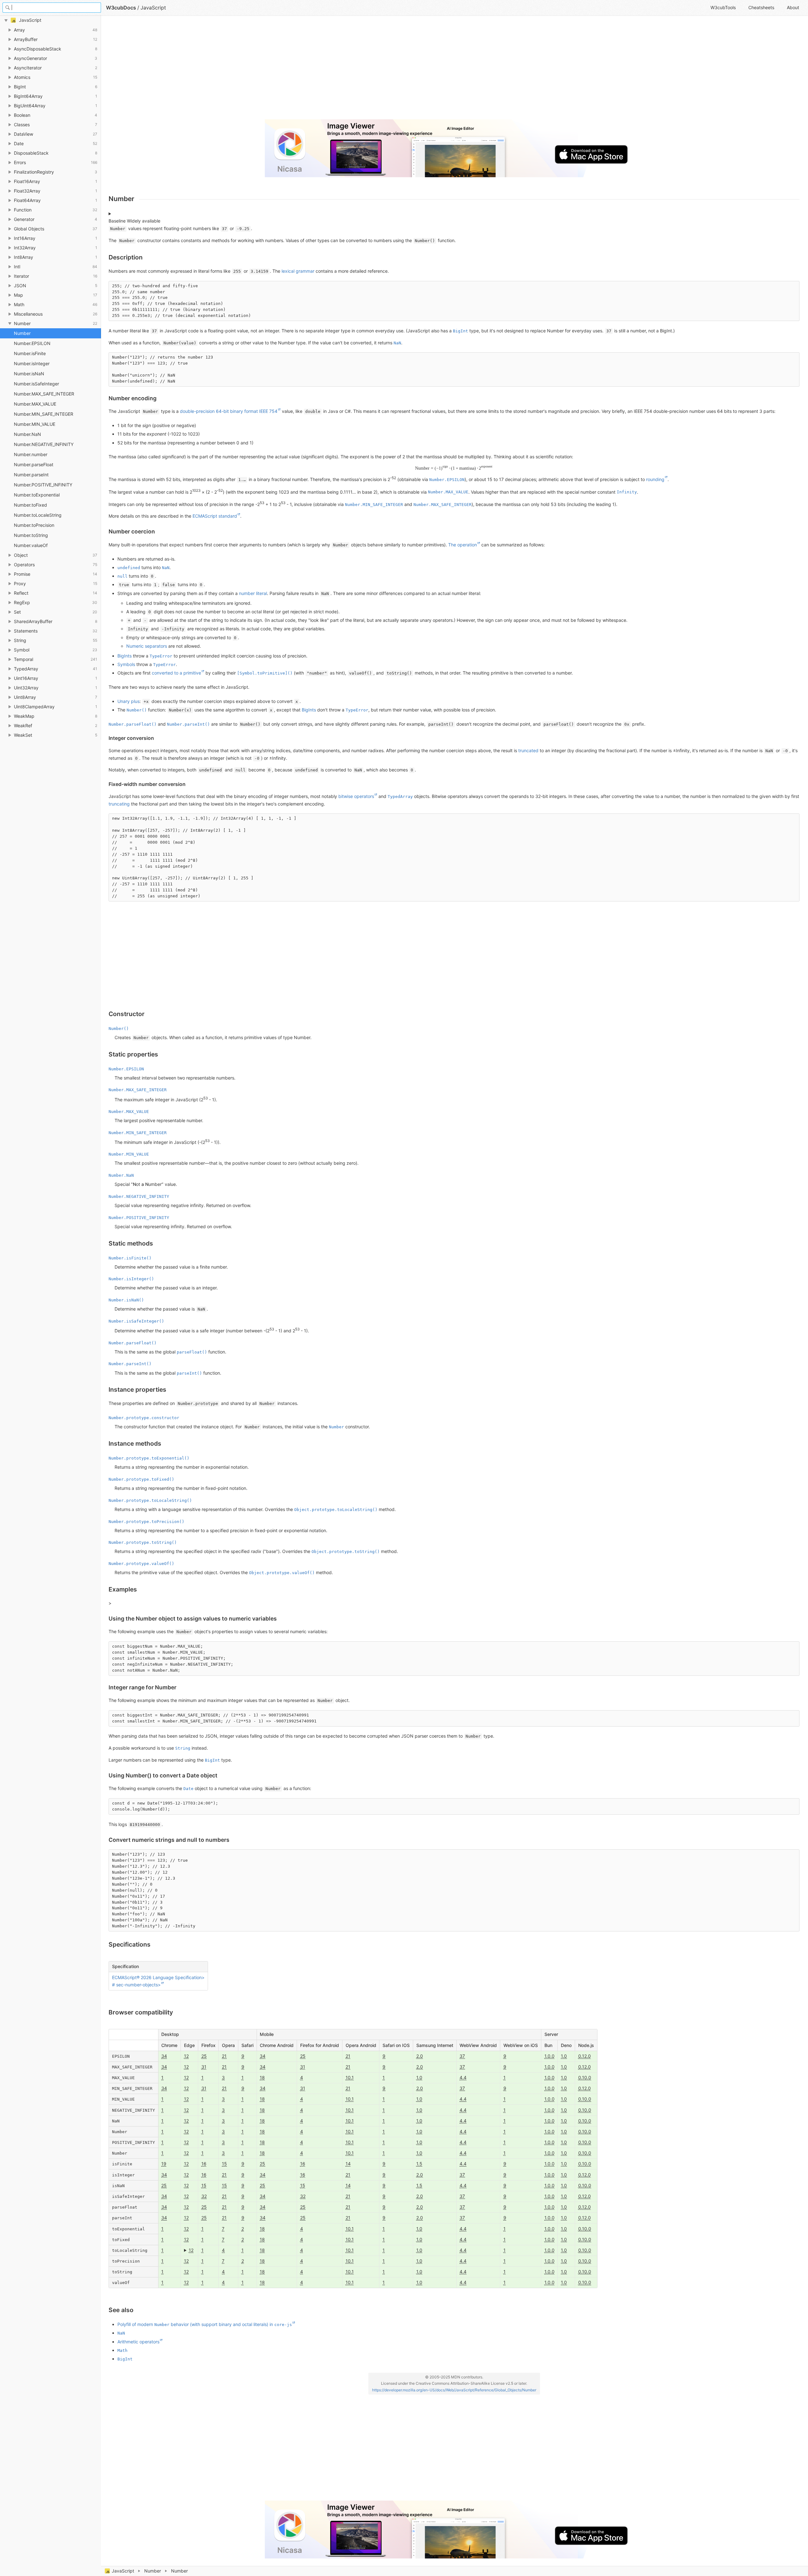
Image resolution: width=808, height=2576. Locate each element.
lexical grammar (298, 271)
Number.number (31, 454)
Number (153, 2571)
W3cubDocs (121, 8)
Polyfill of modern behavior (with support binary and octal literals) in (205, 2324)
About (793, 7)
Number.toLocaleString (38, 515)
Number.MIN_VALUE (35, 424)
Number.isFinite (30, 353)
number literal (253, 593)
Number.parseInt (31, 475)
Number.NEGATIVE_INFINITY (44, 444)
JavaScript (123, 2571)
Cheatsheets (761, 7)
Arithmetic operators (138, 2342)
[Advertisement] (298, 70)
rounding (655, 479)
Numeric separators (147, 646)
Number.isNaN (29, 374)
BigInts (125, 656)
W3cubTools (723, 7)
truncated (528, 750)
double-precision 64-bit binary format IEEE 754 (229, 411)
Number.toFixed (30, 505)
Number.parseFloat (34, 464)
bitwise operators (356, 796)
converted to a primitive (176, 673)
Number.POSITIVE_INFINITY (43, 485)
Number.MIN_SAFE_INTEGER (44, 414)
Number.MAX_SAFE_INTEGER (44, 394)
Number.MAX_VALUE (35, 404)
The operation (463, 545)
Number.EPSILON (32, 343)
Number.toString (31, 535)
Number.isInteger (32, 363)
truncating (119, 804)
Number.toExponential (37, 495)
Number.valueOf (31, 545)
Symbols (126, 664)
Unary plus (128, 701)
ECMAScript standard (215, 516)
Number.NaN (27, 434)
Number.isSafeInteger (36, 384)
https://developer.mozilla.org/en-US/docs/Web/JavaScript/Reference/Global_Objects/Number (454, 2390)
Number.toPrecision (34, 525)
